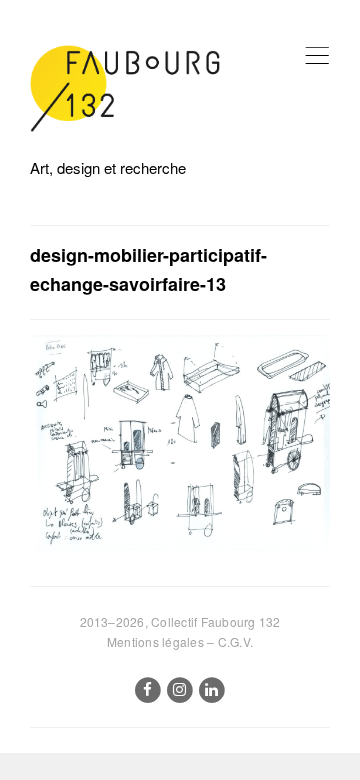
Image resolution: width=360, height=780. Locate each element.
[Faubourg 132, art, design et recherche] (125, 88)
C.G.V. (235, 641)
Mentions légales (155, 641)
